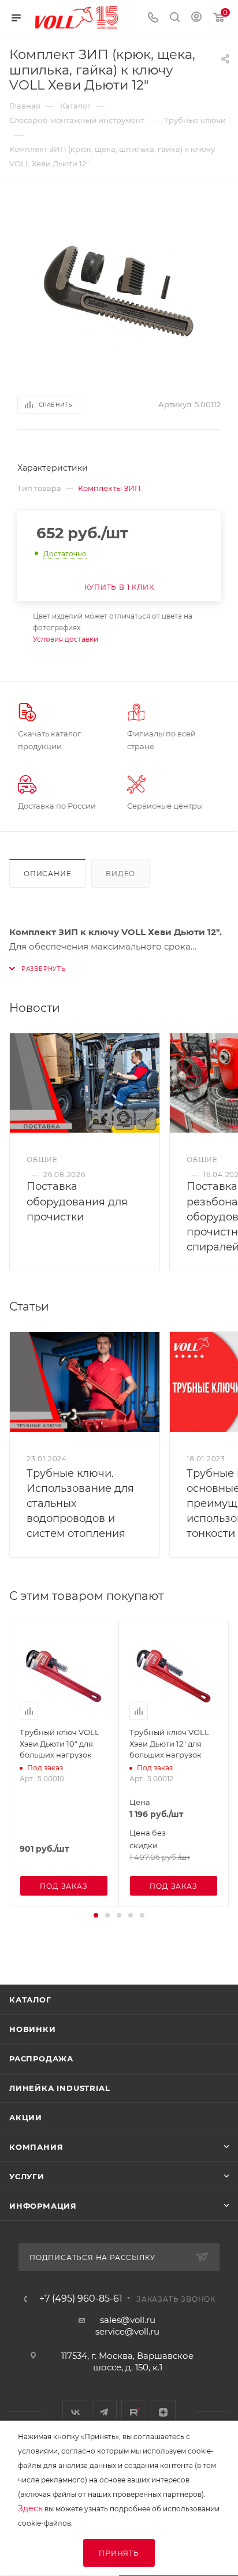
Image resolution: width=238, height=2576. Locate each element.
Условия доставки (66, 639)
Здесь (30, 2508)
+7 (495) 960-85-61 (81, 2299)
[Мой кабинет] (196, 18)
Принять (119, 2553)
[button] (96, 1915)
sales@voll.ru (128, 2320)
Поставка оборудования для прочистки (77, 1201)
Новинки (33, 2029)
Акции (26, 2117)
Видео (120, 874)
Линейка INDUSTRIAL (59, 2088)
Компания (36, 2147)
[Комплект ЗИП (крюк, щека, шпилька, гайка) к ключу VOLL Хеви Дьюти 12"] (119, 287)
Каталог (30, 2000)
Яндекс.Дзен (163, 2412)
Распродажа (41, 2058)
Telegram (104, 2412)
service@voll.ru (127, 2331)
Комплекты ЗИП (109, 488)
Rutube (134, 2412)
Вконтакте (75, 2412)
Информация (43, 2206)
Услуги (27, 2176)
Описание (47, 874)
